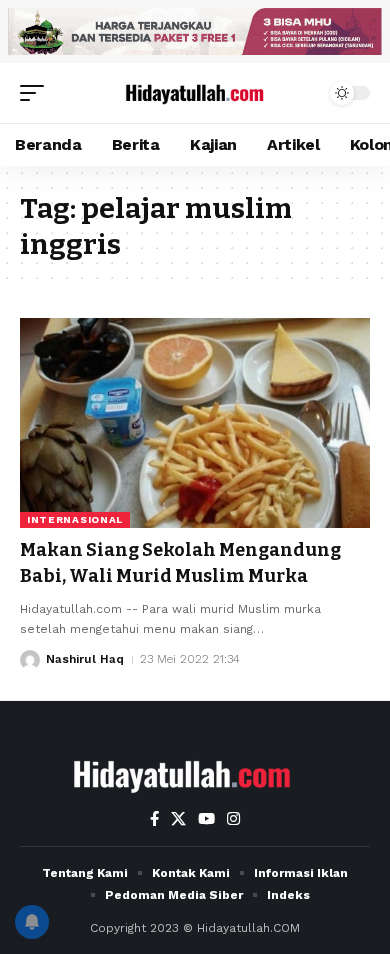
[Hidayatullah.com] (195, 93)
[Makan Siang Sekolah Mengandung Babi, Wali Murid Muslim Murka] (195, 423)
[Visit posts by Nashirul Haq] (30, 660)
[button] (37, 93)
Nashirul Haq (85, 659)
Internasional (75, 519)
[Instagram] (233, 819)
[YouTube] (206, 819)
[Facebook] (154, 819)
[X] (178, 819)
